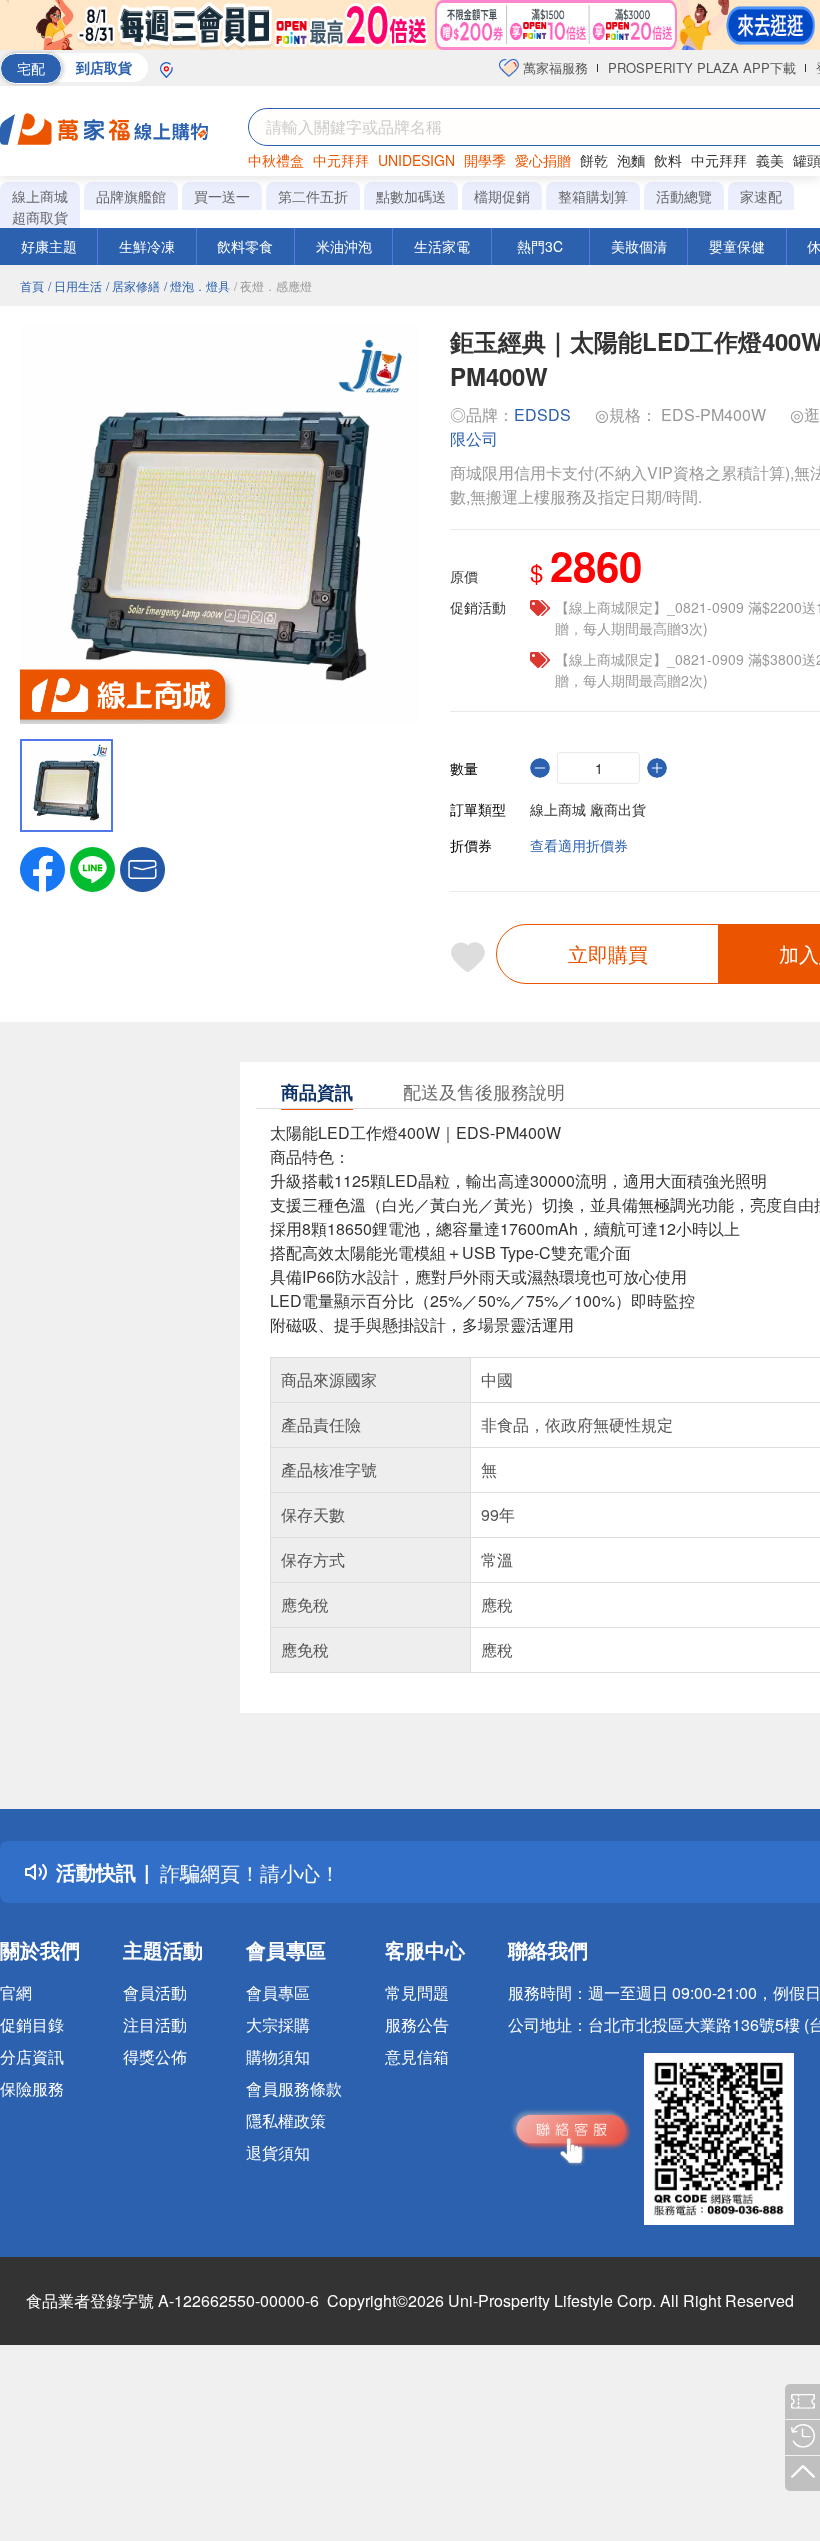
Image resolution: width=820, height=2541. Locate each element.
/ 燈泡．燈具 (197, 285)
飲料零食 (245, 246)
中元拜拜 (341, 160)
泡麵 (631, 160)
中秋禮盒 (276, 160)
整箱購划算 (593, 196)
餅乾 (594, 160)
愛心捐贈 (543, 160)
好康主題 (49, 246)
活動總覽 (684, 196)
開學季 (485, 160)
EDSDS (542, 414)
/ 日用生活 (75, 285)
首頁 (32, 285)
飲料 (668, 160)
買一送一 (222, 196)
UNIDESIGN (416, 160)
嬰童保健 (737, 246)
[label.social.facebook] (42, 867)
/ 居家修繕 (133, 285)
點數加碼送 (411, 196)
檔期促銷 (502, 196)
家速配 (761, 196)
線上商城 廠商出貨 (588, 809)
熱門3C (540, 246)
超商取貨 (40, 217)
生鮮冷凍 (147, 246)
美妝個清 (639, 246)
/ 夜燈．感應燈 (273, 285)
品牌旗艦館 (131, 196)
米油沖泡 (344, 246)
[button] (142, 867)
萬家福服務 (553, 67)
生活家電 (442, 246)
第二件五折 (313, 196)
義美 (770, 160)
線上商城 (40, 196)
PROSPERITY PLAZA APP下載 (702, 67)
